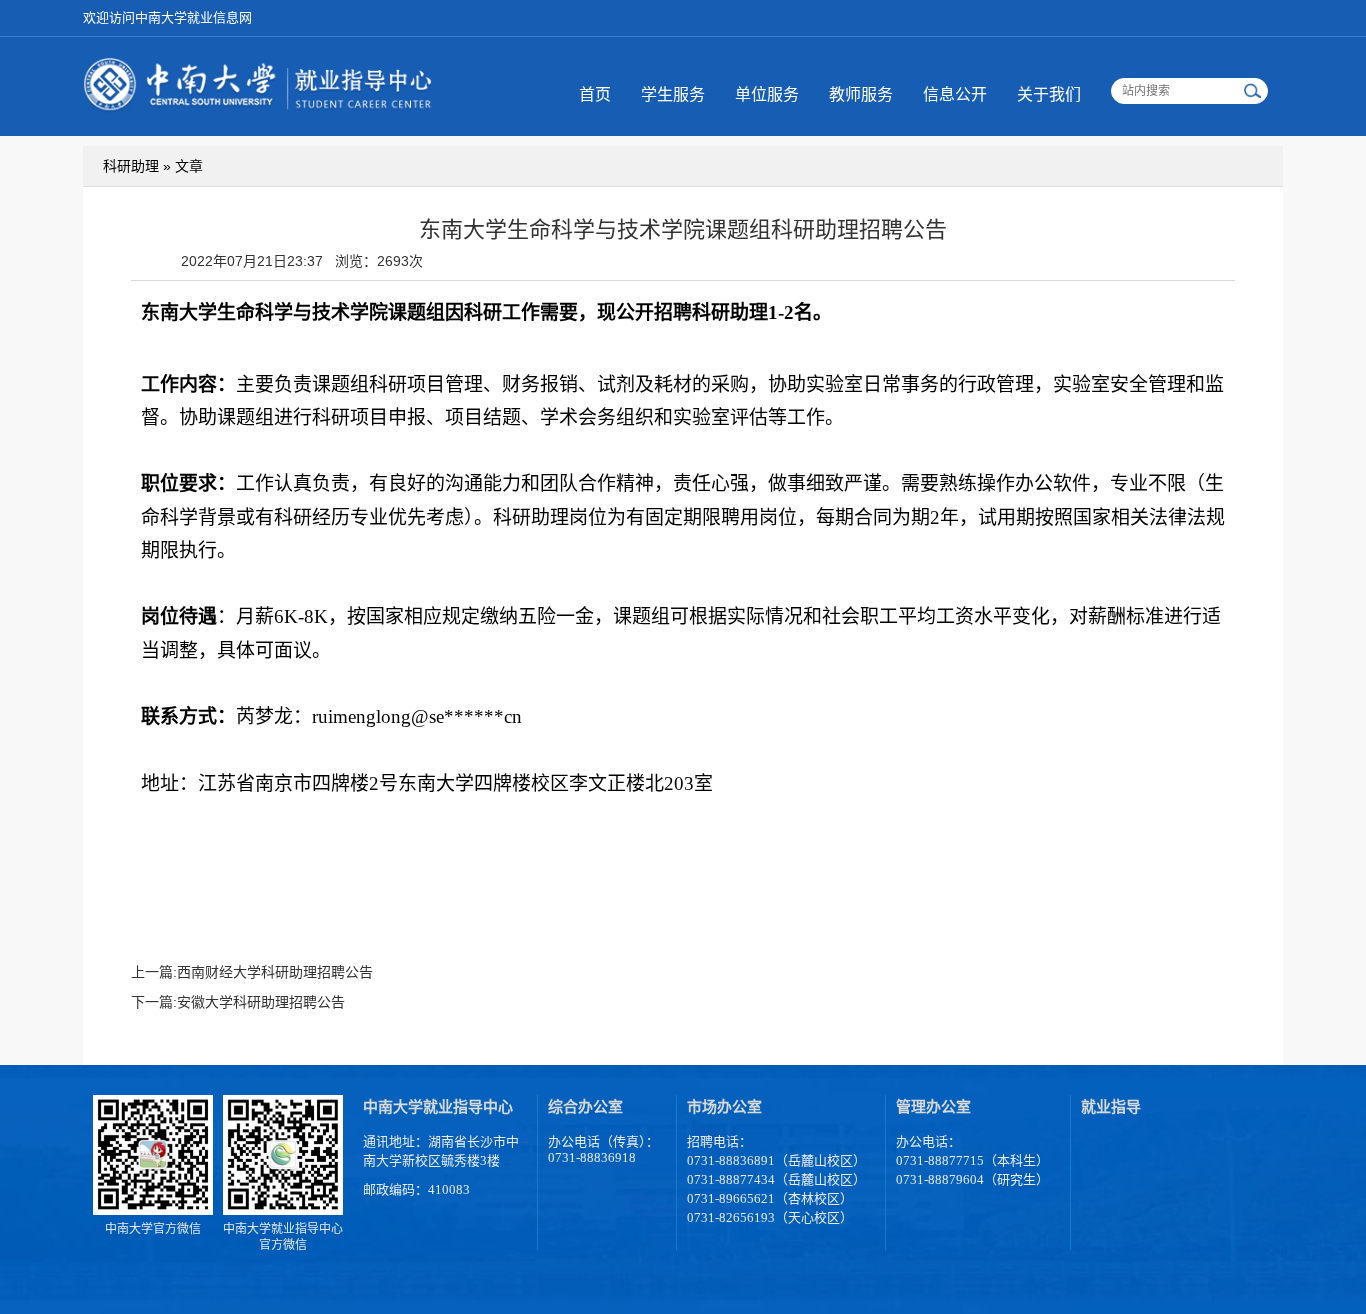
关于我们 (1049, 94)
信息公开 (955, 94)
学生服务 (673, 94)
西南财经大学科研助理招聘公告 (275, 972)
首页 (595, 94)
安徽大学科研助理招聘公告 (261, 1002)
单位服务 (767, 94)
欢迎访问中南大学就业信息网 (167, 17)
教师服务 (861, 94)
